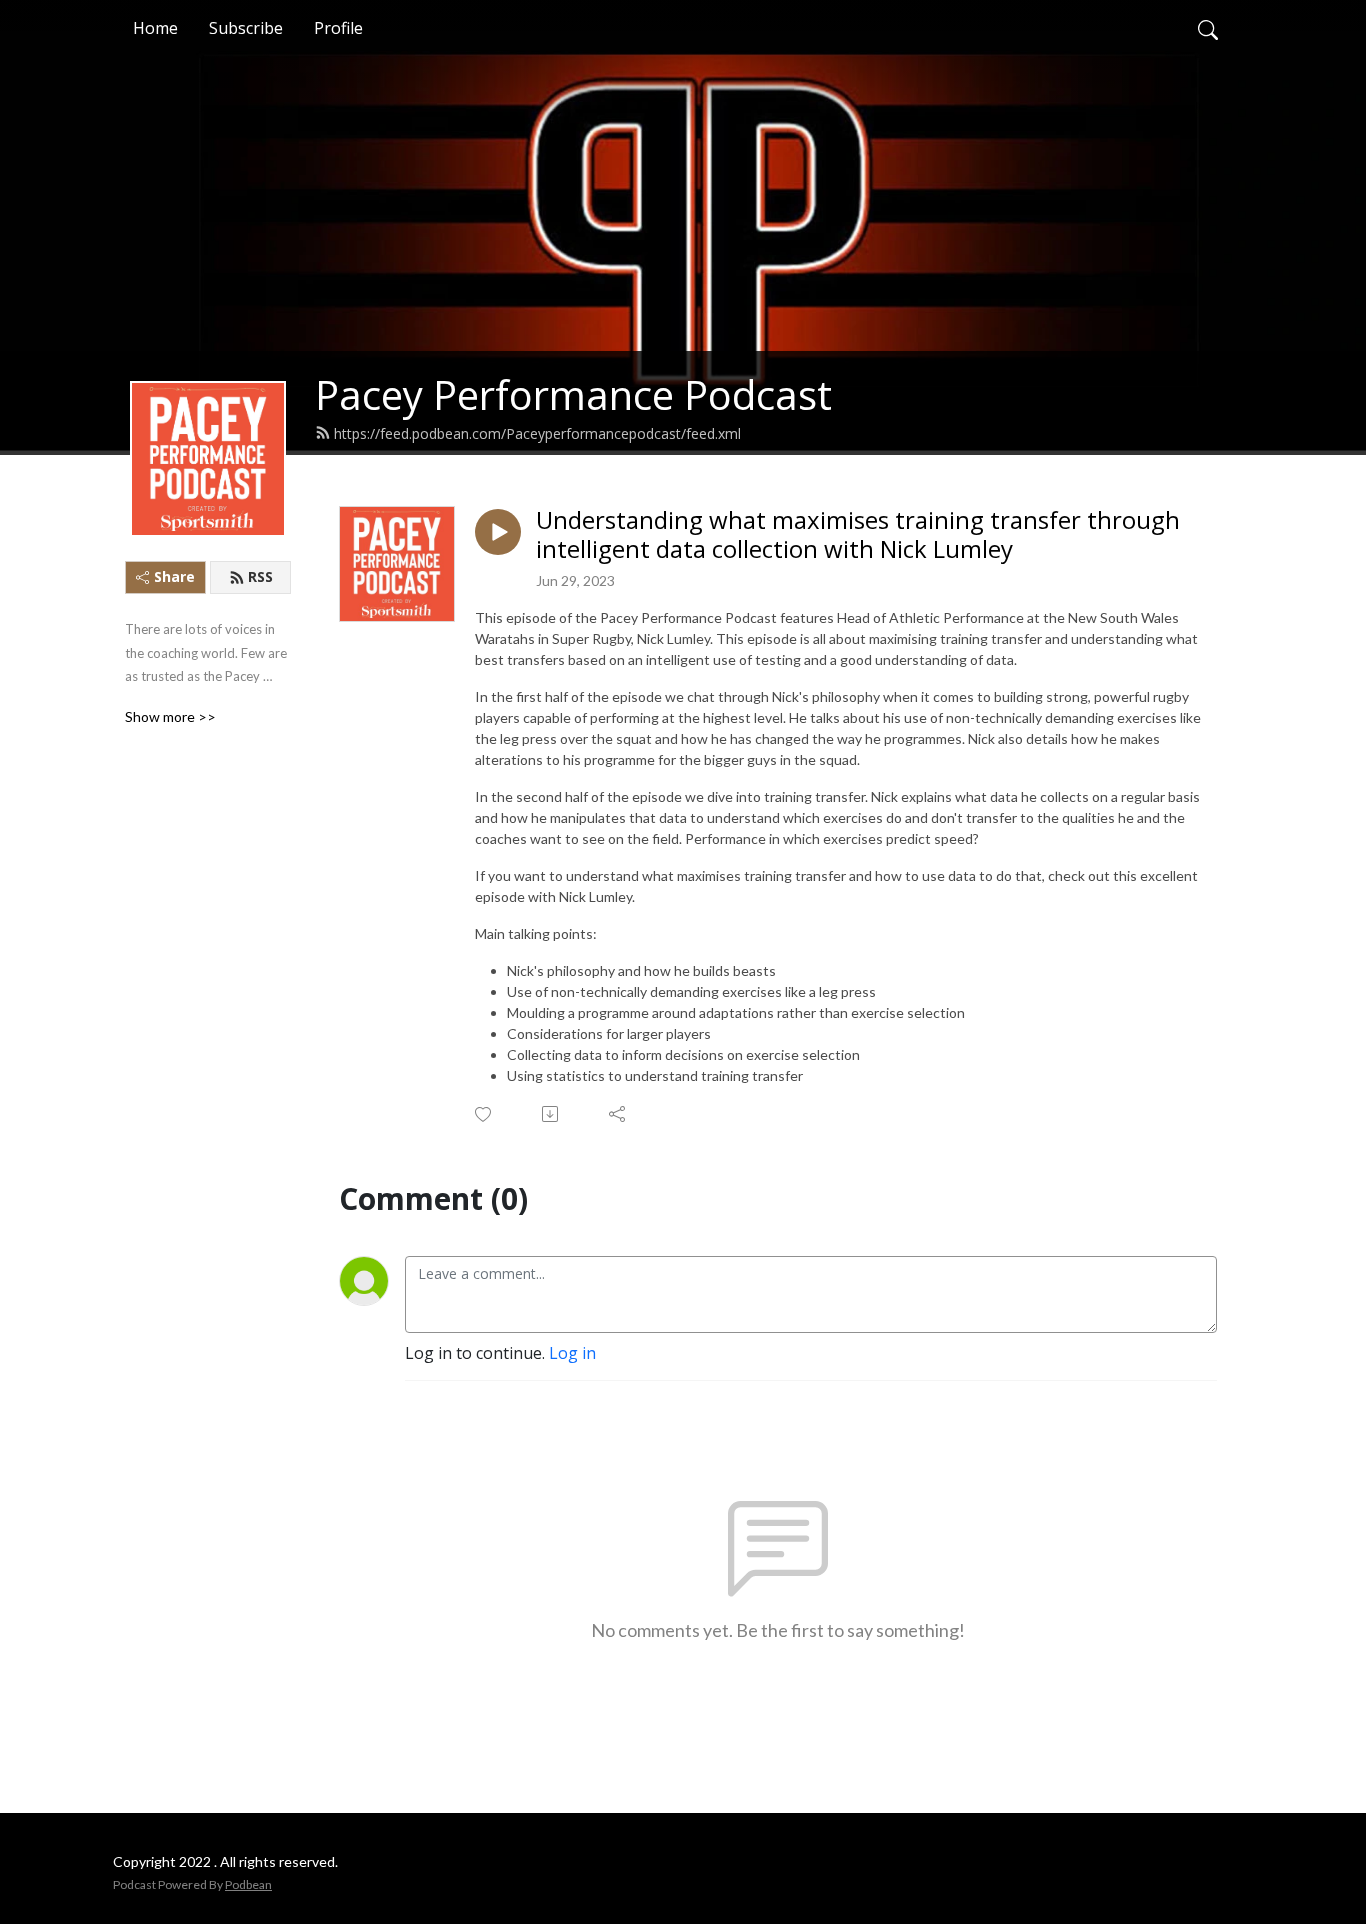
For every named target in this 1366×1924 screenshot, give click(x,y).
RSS (260, 576)
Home (155, 28)
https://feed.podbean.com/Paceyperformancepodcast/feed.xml (537, 433)
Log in (572, 1353)
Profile (338, 28)
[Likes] (484, 1114)
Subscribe (246, 28)
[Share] (618, 1114)
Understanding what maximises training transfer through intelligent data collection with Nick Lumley (858, 535)
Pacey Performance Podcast (573, 394)
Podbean (248, 1884)
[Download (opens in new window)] (551, 1114)
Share (174, 576)
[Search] (1208, 28)
